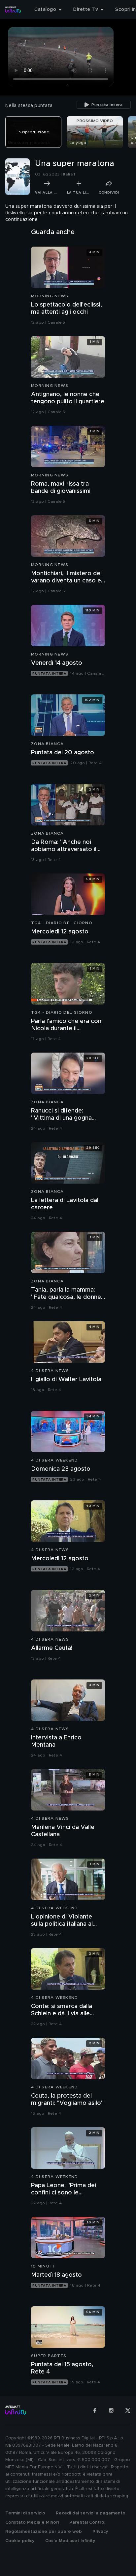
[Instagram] (111, 2410)
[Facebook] (95, 2410)
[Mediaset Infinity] (13, 10)
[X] (128, 2410)
